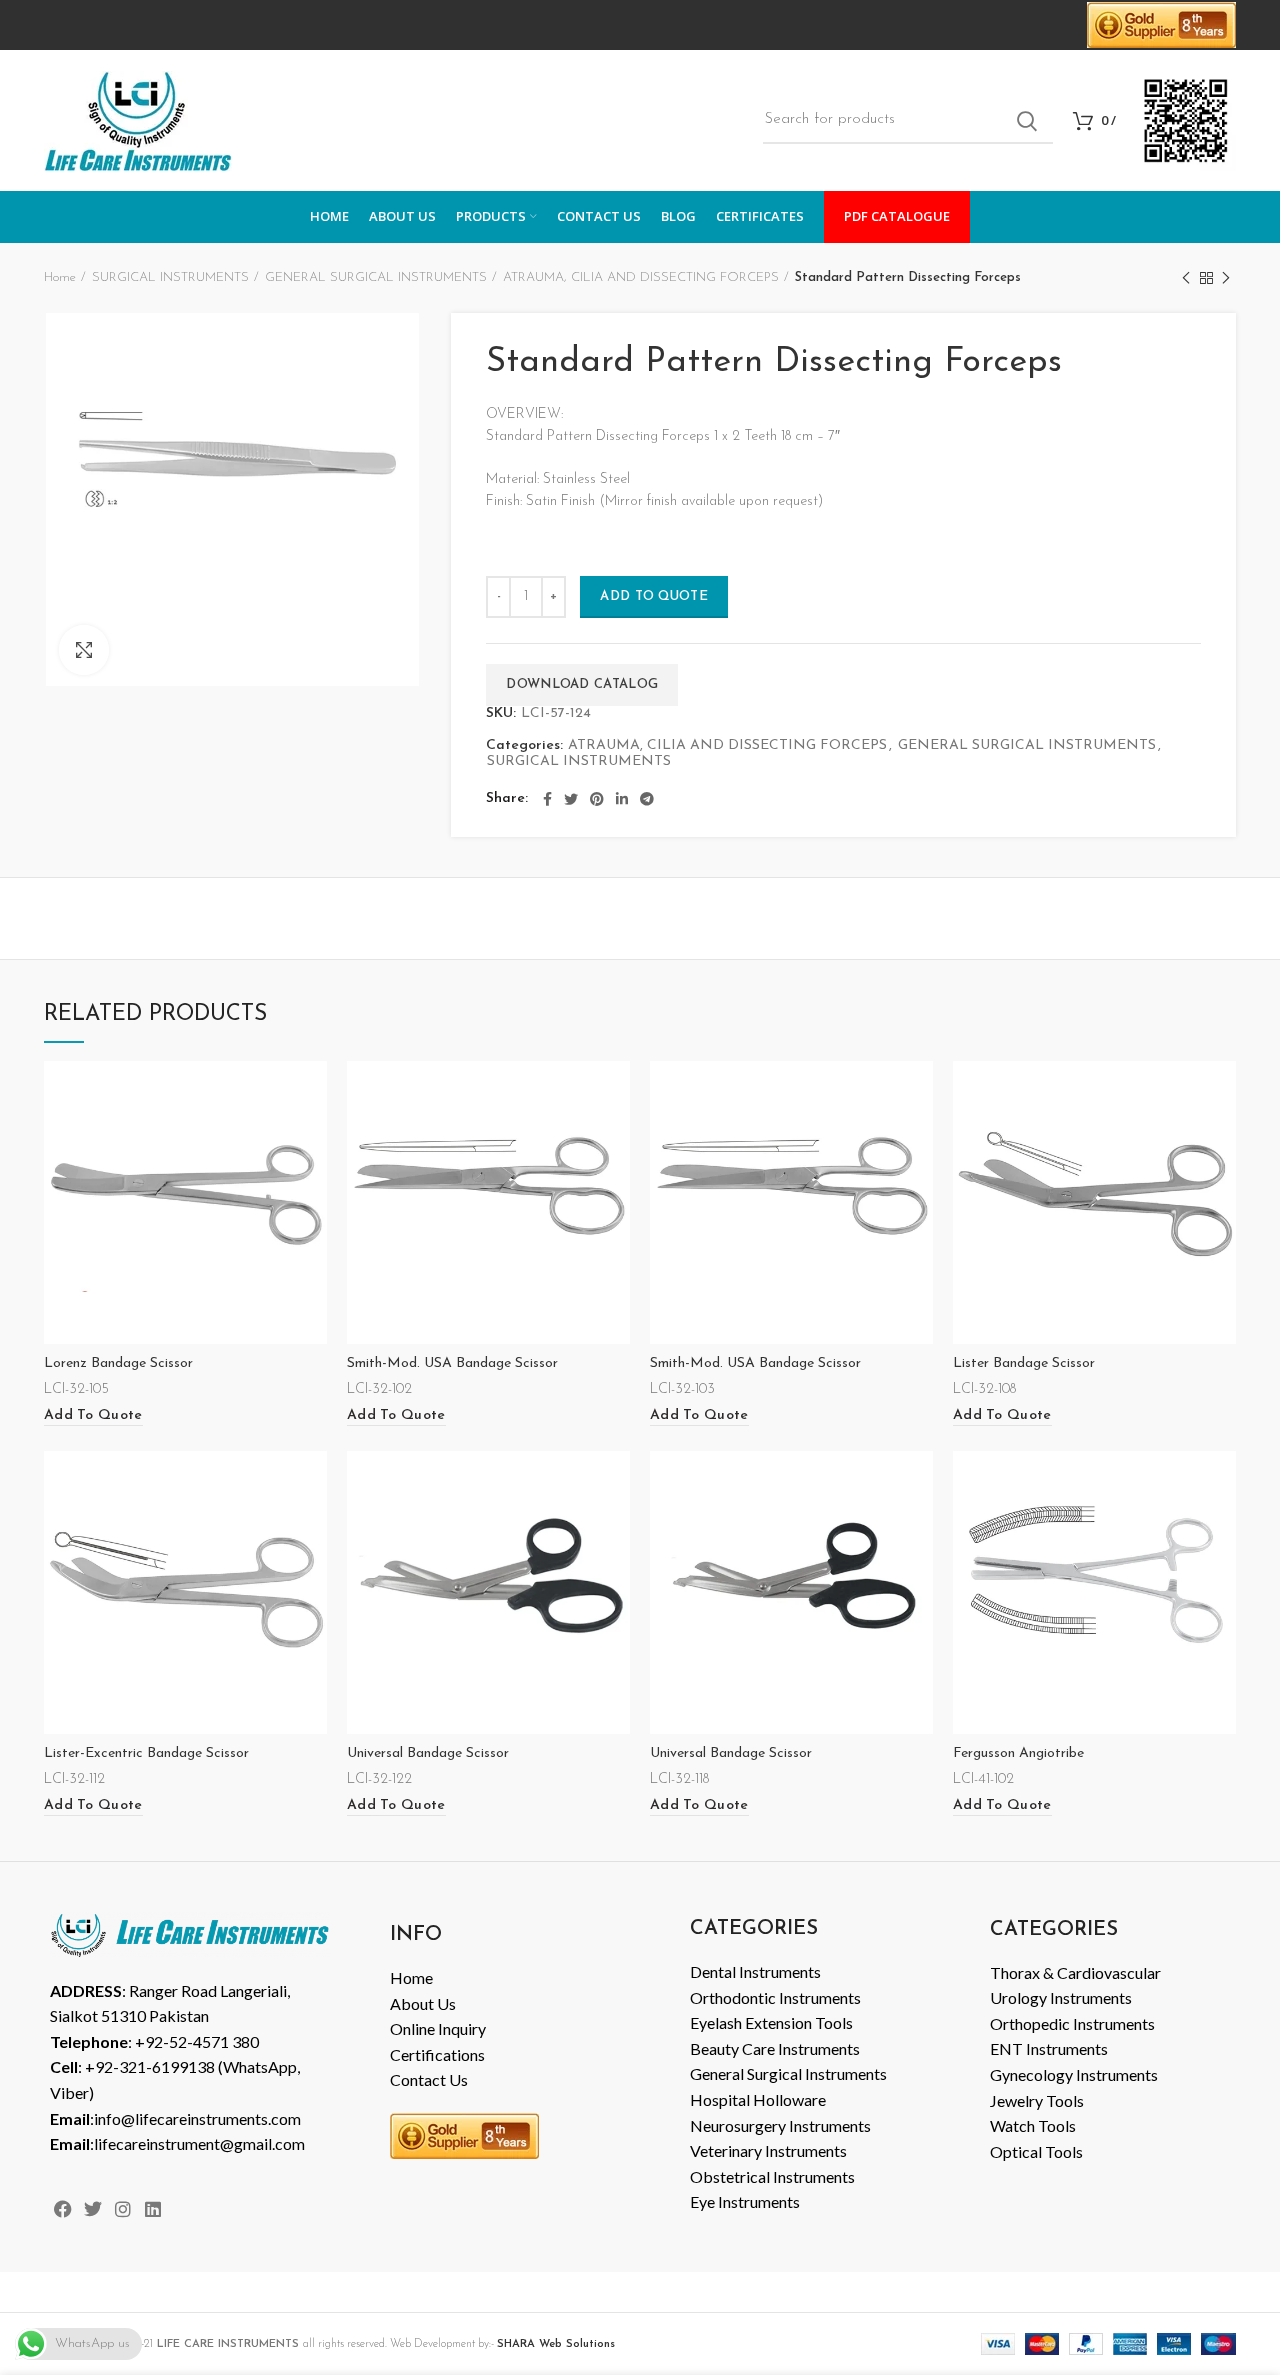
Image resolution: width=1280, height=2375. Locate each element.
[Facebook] (62, 2209)
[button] (93, 1416)
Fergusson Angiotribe (1018, 1753)
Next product (1226, 278)
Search (1026, 121)
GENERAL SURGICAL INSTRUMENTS (376, 277)
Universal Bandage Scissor (428, 1753)
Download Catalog (582, 684)
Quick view (312, 1093)
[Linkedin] (153, 2209)
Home (60, 277)
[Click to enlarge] (84, 650)
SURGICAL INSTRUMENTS (170, 277)
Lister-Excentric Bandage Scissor (146, 1753)
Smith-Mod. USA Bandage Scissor (452, 1363)
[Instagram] (122, 2209)
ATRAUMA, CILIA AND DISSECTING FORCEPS (641, 277)
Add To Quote (654, 596)
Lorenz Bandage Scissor (118, 1363)
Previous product (1186, 278)
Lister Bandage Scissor (1024, 1363)
